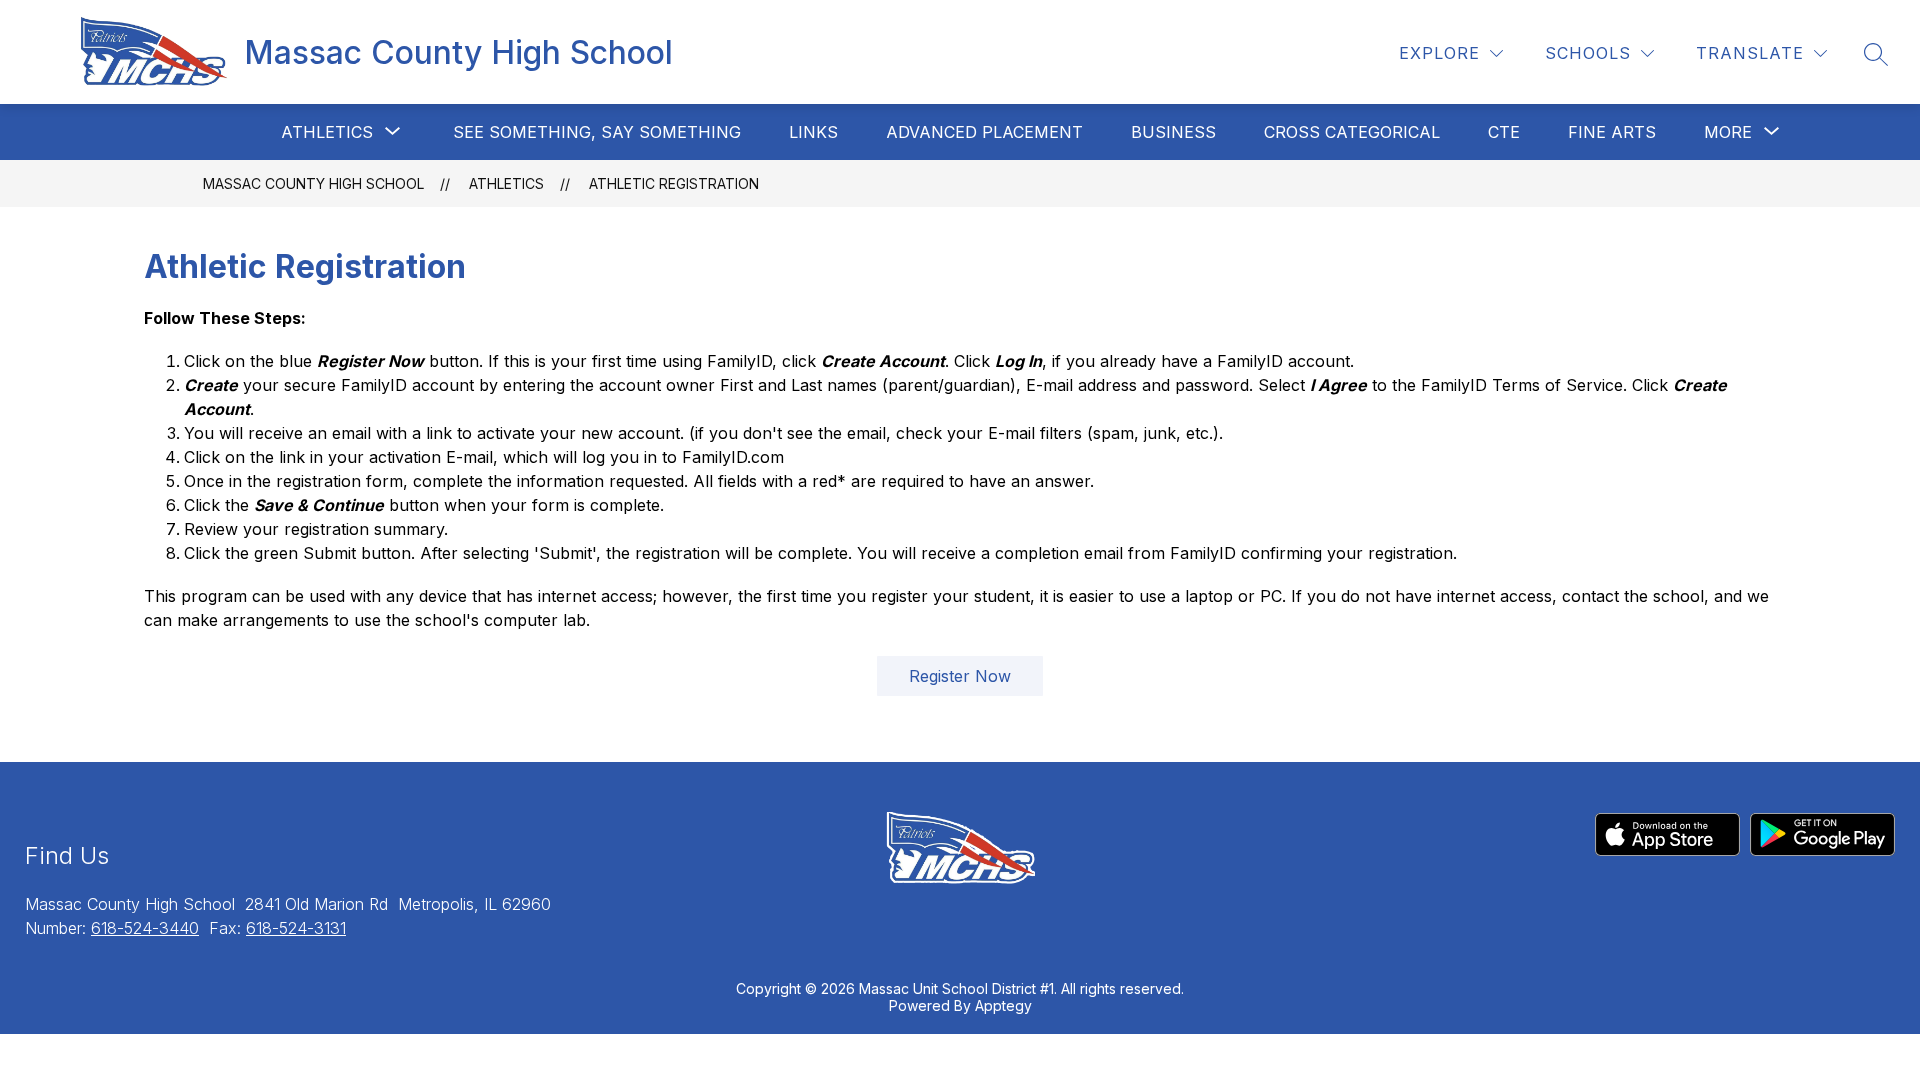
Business (1173, 132)
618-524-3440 (145, 928)
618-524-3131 (296, 928)
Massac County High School (313, 183)
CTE (1504, 132)
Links (813, 132)
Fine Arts (1612, 132)
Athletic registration (674, 183)
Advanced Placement (984, 132)
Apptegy (1003, 1005)
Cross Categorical (1352, 132)
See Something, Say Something (597, 132)
